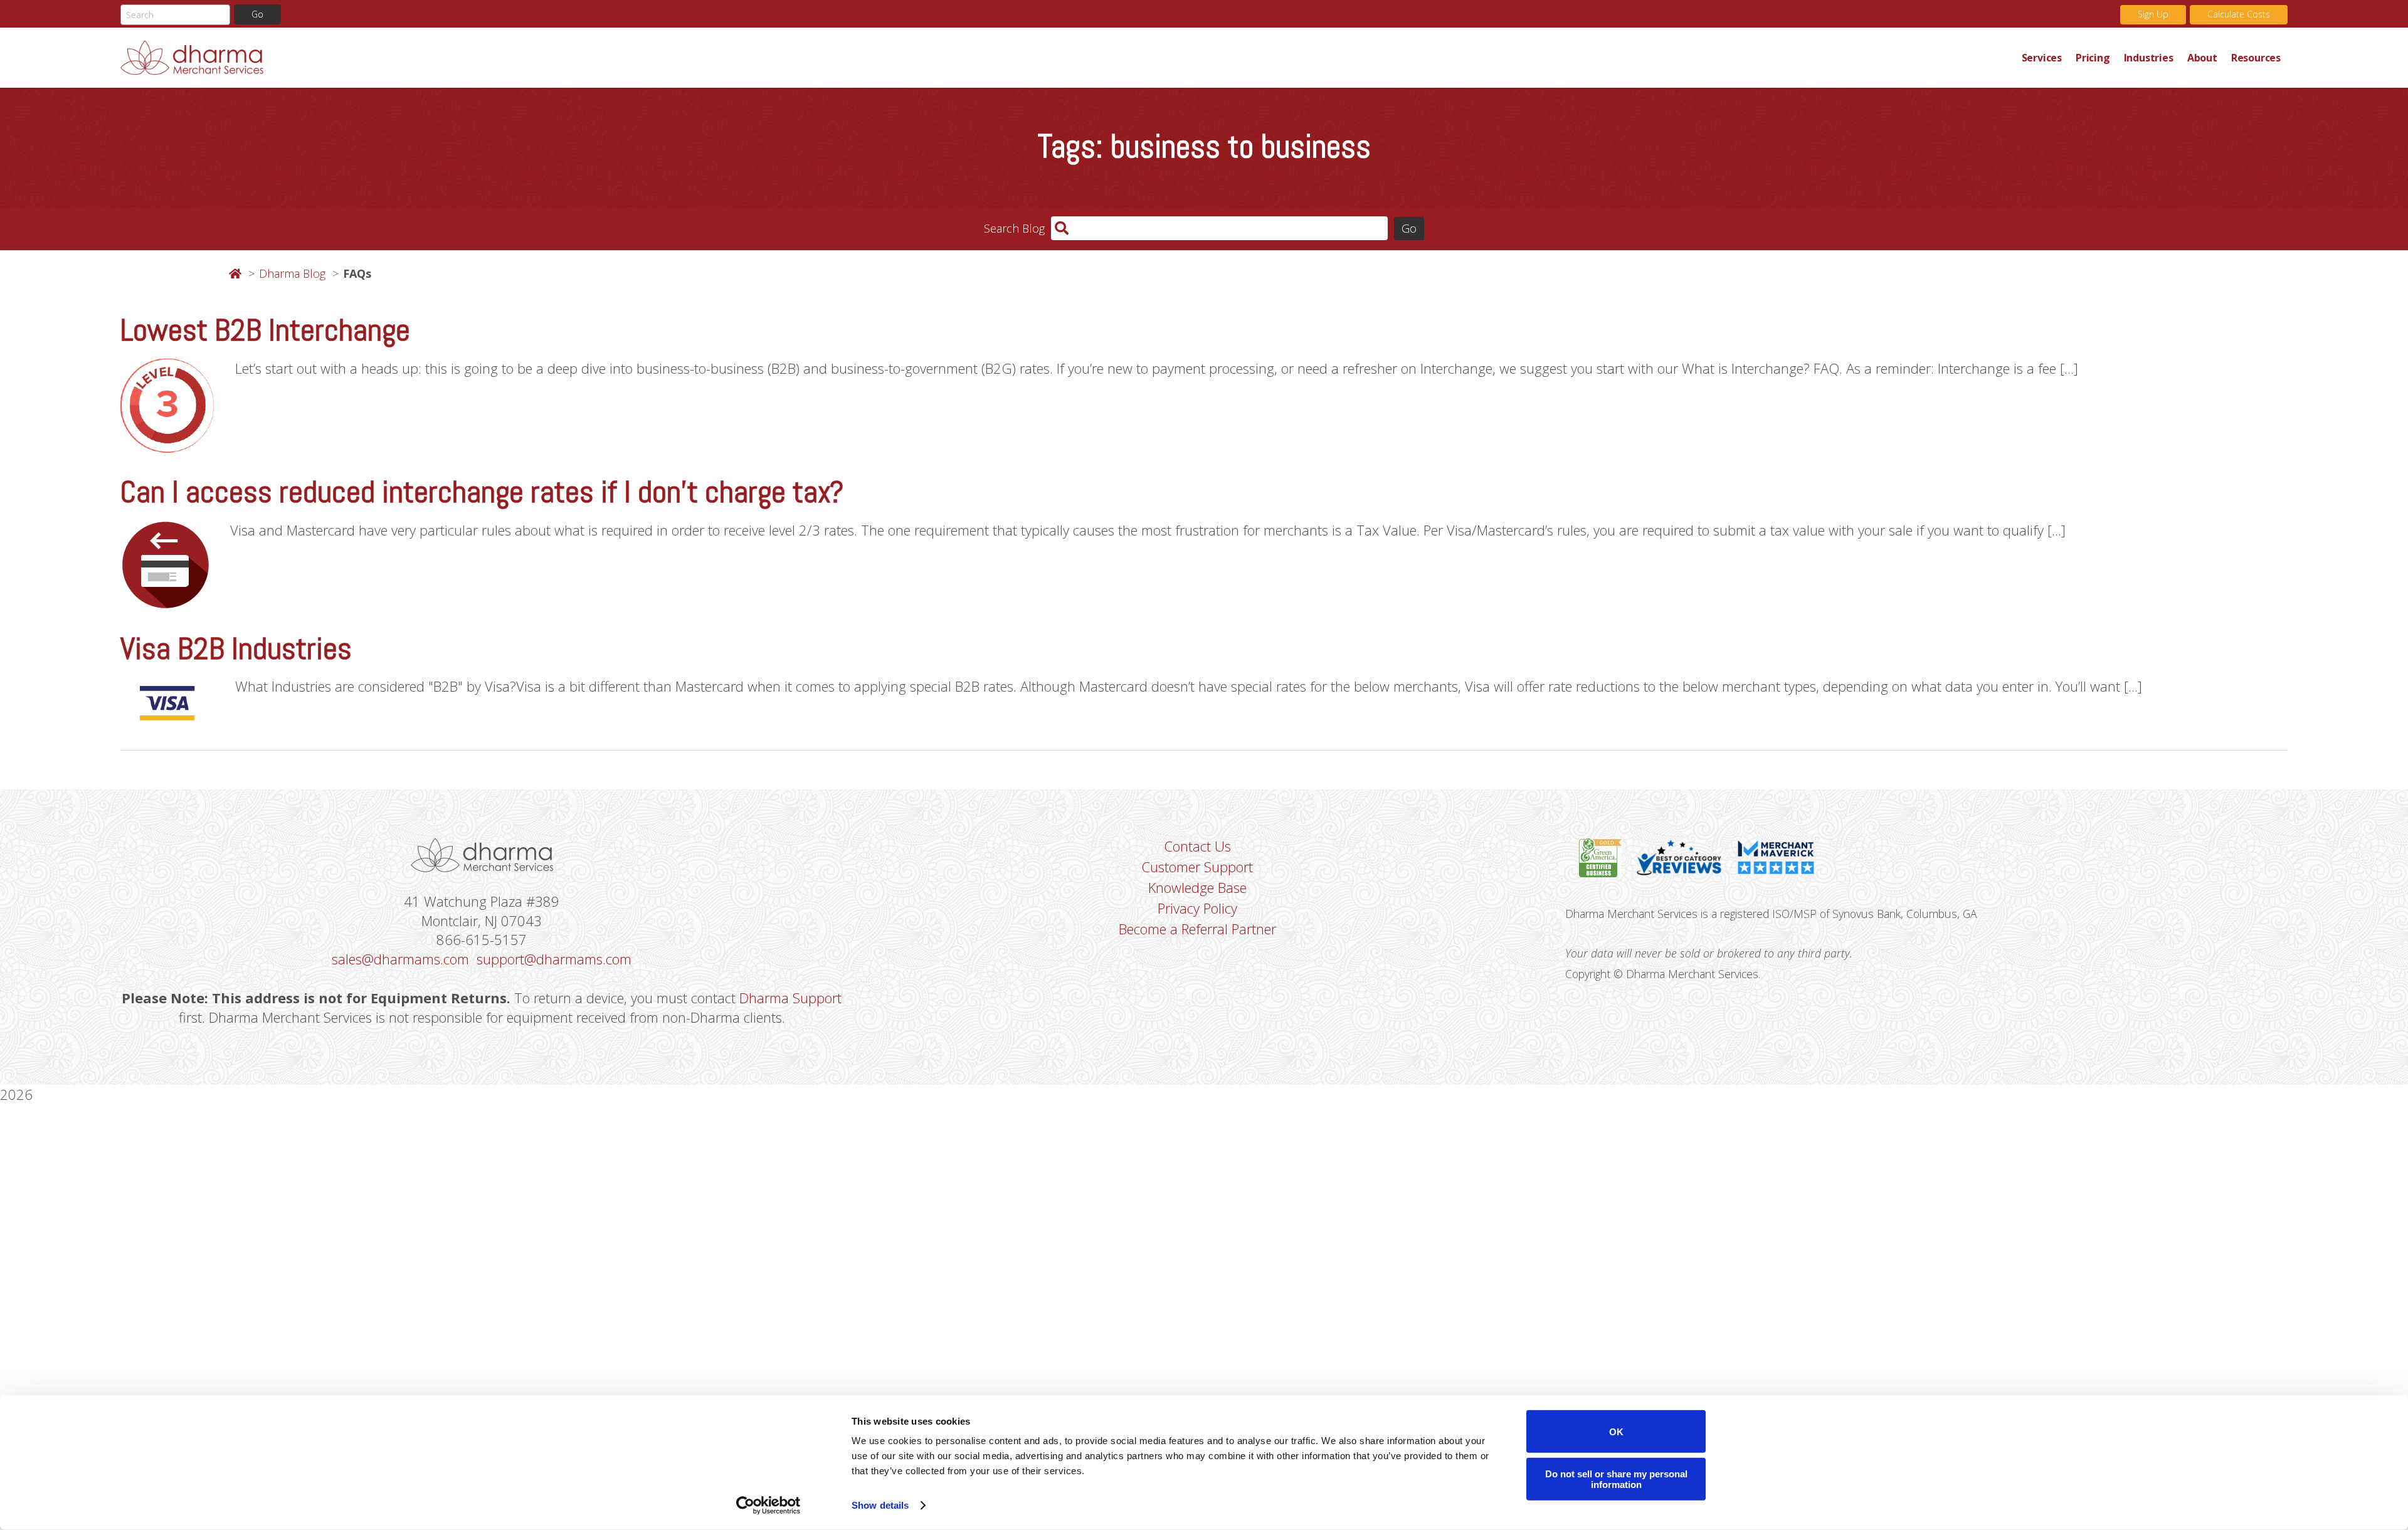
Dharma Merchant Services (1068, 58)
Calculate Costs (2239, 14)
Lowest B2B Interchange (265, 330)
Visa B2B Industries (236, 649)
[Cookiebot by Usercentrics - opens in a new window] (768, 1506)
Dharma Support (790, 998)
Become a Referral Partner (1197, 929)
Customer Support (1197, 867)
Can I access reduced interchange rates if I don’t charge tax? (482, 492)
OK (1616, 1431)
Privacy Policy (1197, 908)
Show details (880, 1505)
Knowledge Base (1197, 887)
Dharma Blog (292, 273)
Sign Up (2153, 14)
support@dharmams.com (554, 959)
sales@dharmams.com (400, 959)
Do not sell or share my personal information (1616, 1479)
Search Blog (1014, 228)
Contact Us (1197, 846)
